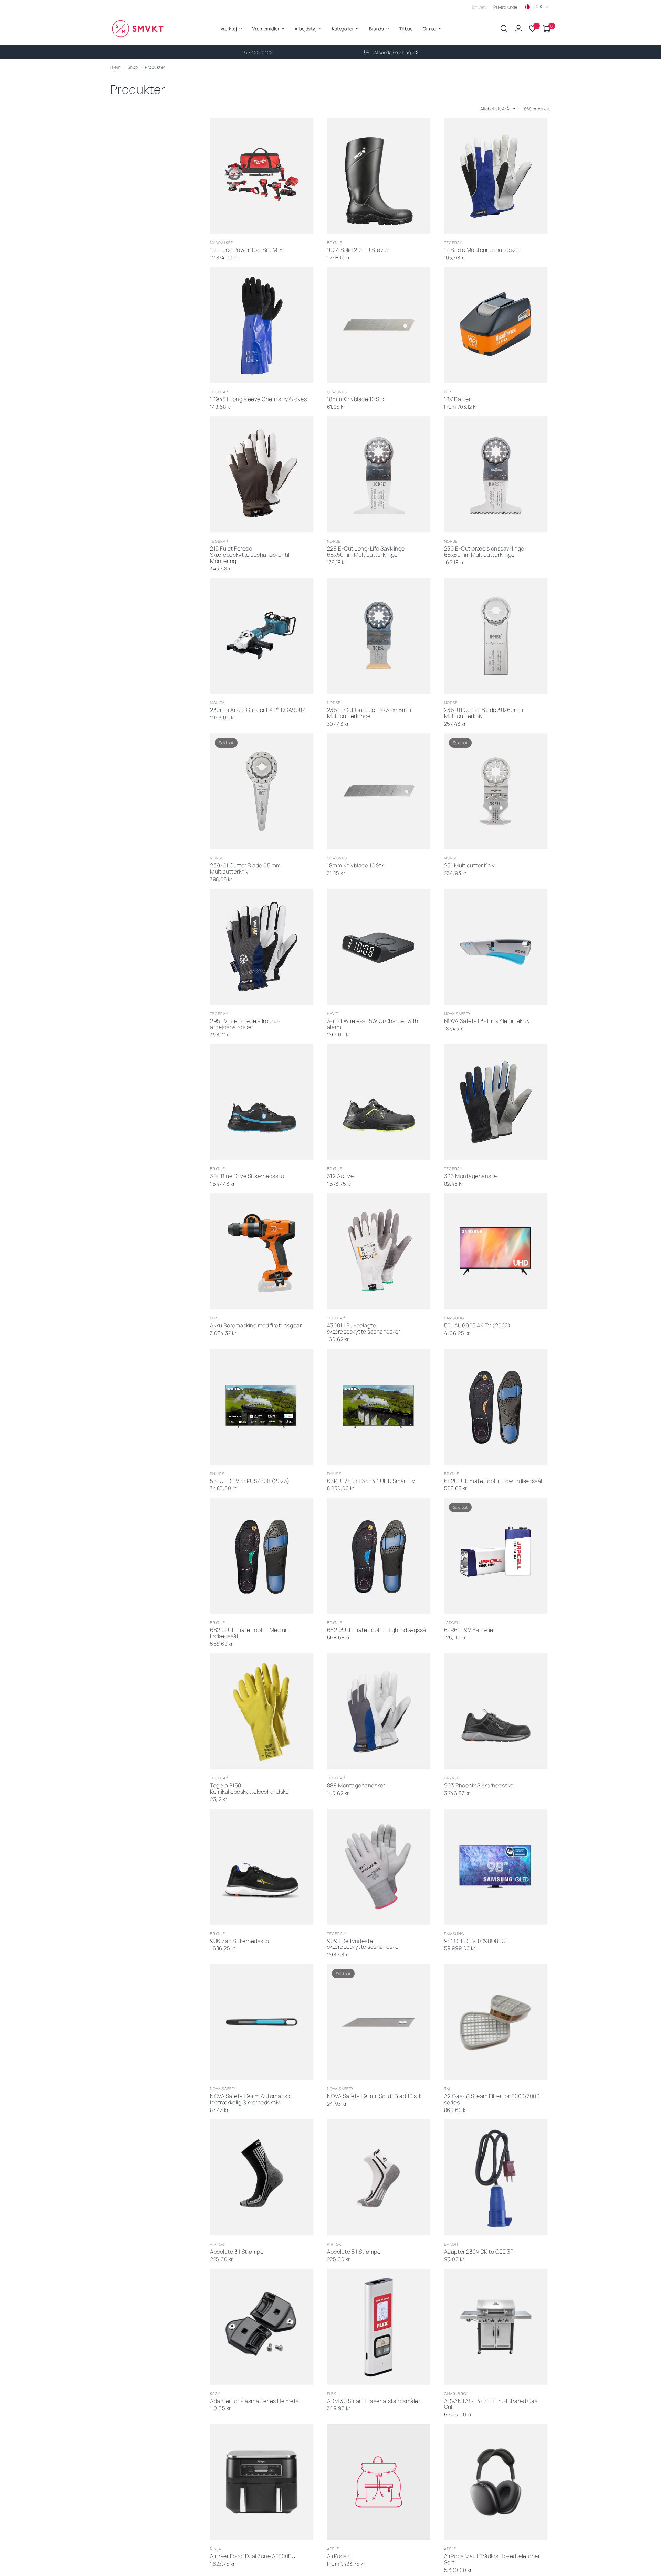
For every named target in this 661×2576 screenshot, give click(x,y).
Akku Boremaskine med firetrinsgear (256, 1326)
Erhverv (479, 7)
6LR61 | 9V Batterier (470, 1630)
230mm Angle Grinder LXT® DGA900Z (258, 710)
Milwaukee (222, 242)
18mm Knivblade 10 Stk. (356, 399)
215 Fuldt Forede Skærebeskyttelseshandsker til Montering (250, 555)
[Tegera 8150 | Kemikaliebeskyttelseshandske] (262, 1711)
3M (447, 2089)
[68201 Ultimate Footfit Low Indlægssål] (496, 1407)
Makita (218, 702)
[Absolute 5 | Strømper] (379, 2177)
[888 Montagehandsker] (379, 1711)
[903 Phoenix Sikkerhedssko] (496, 1711)
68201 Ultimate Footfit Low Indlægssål (493, 1481)
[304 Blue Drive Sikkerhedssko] (262, 1102)
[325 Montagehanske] (496, 1102)
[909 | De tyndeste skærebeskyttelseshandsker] (379, 1867)
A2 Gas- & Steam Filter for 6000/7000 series (492, 2099)
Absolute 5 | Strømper (355, 2252)
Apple (333, 2549)
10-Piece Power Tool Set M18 (246, 250)
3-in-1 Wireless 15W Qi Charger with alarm (373, 1024)
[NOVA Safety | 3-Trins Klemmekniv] (496, 947)
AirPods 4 (339, 2556)
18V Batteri (458, 399)
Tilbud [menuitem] (406, 29)
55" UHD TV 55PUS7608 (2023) (250, 1481)
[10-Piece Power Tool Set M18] (262, 176)
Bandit (452, 2244)
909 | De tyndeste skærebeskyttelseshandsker (364, 1944)
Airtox (217, 2244)
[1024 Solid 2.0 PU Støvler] (379, 176)
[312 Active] (379, 1102)
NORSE (334, 541)
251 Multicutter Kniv (469, 866)
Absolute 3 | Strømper (238, 2252)
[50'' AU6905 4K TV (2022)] (496, 1251)
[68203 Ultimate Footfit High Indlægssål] (379, 1556)
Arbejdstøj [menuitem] (306, 29)
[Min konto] (518, 29)
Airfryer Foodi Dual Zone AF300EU (253, 2556)
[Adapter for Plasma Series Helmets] (262, 2327)
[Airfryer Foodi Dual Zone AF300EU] (262, 2482)
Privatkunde (505, 7)
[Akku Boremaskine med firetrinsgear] (262, 1251)
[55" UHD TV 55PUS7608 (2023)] (262, 1407)
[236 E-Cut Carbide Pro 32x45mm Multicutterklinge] (379, 636)
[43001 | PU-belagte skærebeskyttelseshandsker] (379, 1251)
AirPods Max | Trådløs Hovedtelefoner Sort (492, 2559)
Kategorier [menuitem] (343, 29)
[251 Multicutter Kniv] (496, 791)
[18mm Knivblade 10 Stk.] (379, 325)
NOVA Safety (457, 1013)
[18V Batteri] (496, 325)
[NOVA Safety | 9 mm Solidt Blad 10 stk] (379, 2022)
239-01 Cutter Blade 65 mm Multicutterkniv (245, 869)
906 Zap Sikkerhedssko (240, 1941)
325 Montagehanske (471, 1176)
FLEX (332, 2393)
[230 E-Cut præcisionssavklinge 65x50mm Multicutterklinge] (496, 474)
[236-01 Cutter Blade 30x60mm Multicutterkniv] (496, 636)
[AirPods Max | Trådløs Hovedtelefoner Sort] (496, 2482)
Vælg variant (372, 1151)
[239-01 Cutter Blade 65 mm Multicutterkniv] (262, 791)
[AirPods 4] (379, 2482)
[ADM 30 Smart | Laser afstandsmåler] (379, 2327)
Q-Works (337, 392)
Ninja (216, 2549)
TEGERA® (454, 242)
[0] (545, 29)
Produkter (155, 67)
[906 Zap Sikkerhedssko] (262, 1867)
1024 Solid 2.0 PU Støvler (358, 250)
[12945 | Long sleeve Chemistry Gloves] (262, 325)
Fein (448, 392)
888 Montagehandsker (356, 1786)
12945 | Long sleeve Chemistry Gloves (258, 399)
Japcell (453, 1622)
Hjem (115, 67)
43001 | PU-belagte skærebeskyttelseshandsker (364, 1329)
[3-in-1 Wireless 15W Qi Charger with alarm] (379, 947)
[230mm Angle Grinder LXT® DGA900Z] (262, 636)
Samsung (454, 1318)
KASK (215, 2393)
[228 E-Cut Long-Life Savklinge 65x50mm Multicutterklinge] (379, 474)
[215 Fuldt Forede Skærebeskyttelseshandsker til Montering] (262, 474)
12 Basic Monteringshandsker (482, 250)
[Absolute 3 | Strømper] (262, 2177)
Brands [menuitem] (376, 29)
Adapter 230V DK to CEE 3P (479, 2252)
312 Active (340, 1176)
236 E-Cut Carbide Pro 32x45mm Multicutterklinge (369, 713)
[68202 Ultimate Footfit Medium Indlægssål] (262, 1556)
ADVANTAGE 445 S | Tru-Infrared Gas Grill (491, 2404)
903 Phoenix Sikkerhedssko (479, 1786)
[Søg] (504, 29)
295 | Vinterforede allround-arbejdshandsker (245, 1024)
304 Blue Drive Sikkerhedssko (247, 1176)
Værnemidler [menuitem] (266, 29)
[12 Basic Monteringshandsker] (496, 176)
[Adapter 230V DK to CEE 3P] (496, 2177)
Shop (133, 67)
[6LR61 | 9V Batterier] (496, 1556)
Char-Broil (457, 2393)
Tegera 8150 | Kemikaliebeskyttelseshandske (249, 1789)
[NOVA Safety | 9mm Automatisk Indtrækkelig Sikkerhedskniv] (262, 2022)
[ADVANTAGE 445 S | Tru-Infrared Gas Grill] (496, 2327)
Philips (217, 1473)
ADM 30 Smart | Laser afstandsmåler (374, 2401)
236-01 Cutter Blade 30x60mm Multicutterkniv (484, 713)
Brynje (335, 242)
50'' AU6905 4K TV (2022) (477, 1326)
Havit (333, 1013)
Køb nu (255, 225)
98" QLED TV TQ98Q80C (475, 1941)
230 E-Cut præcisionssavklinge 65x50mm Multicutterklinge (484, 552)
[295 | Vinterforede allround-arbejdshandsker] (262, 947)
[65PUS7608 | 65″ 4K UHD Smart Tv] (379, 1407)
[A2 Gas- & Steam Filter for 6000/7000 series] (496, 2022)
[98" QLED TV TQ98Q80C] (496, 1867)
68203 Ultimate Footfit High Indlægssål (377, 1630)
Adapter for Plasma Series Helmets (254, 2401)
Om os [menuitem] (430, 29)
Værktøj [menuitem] (229, 29)
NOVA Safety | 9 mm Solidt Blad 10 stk (374, 2096)
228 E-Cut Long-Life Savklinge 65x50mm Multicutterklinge (366, 552)
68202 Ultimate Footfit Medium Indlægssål (250, 1633)
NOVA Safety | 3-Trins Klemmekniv (487, 1021)
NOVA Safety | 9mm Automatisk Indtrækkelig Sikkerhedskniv (250, 2099)
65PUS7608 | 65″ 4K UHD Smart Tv (371, 1481)
